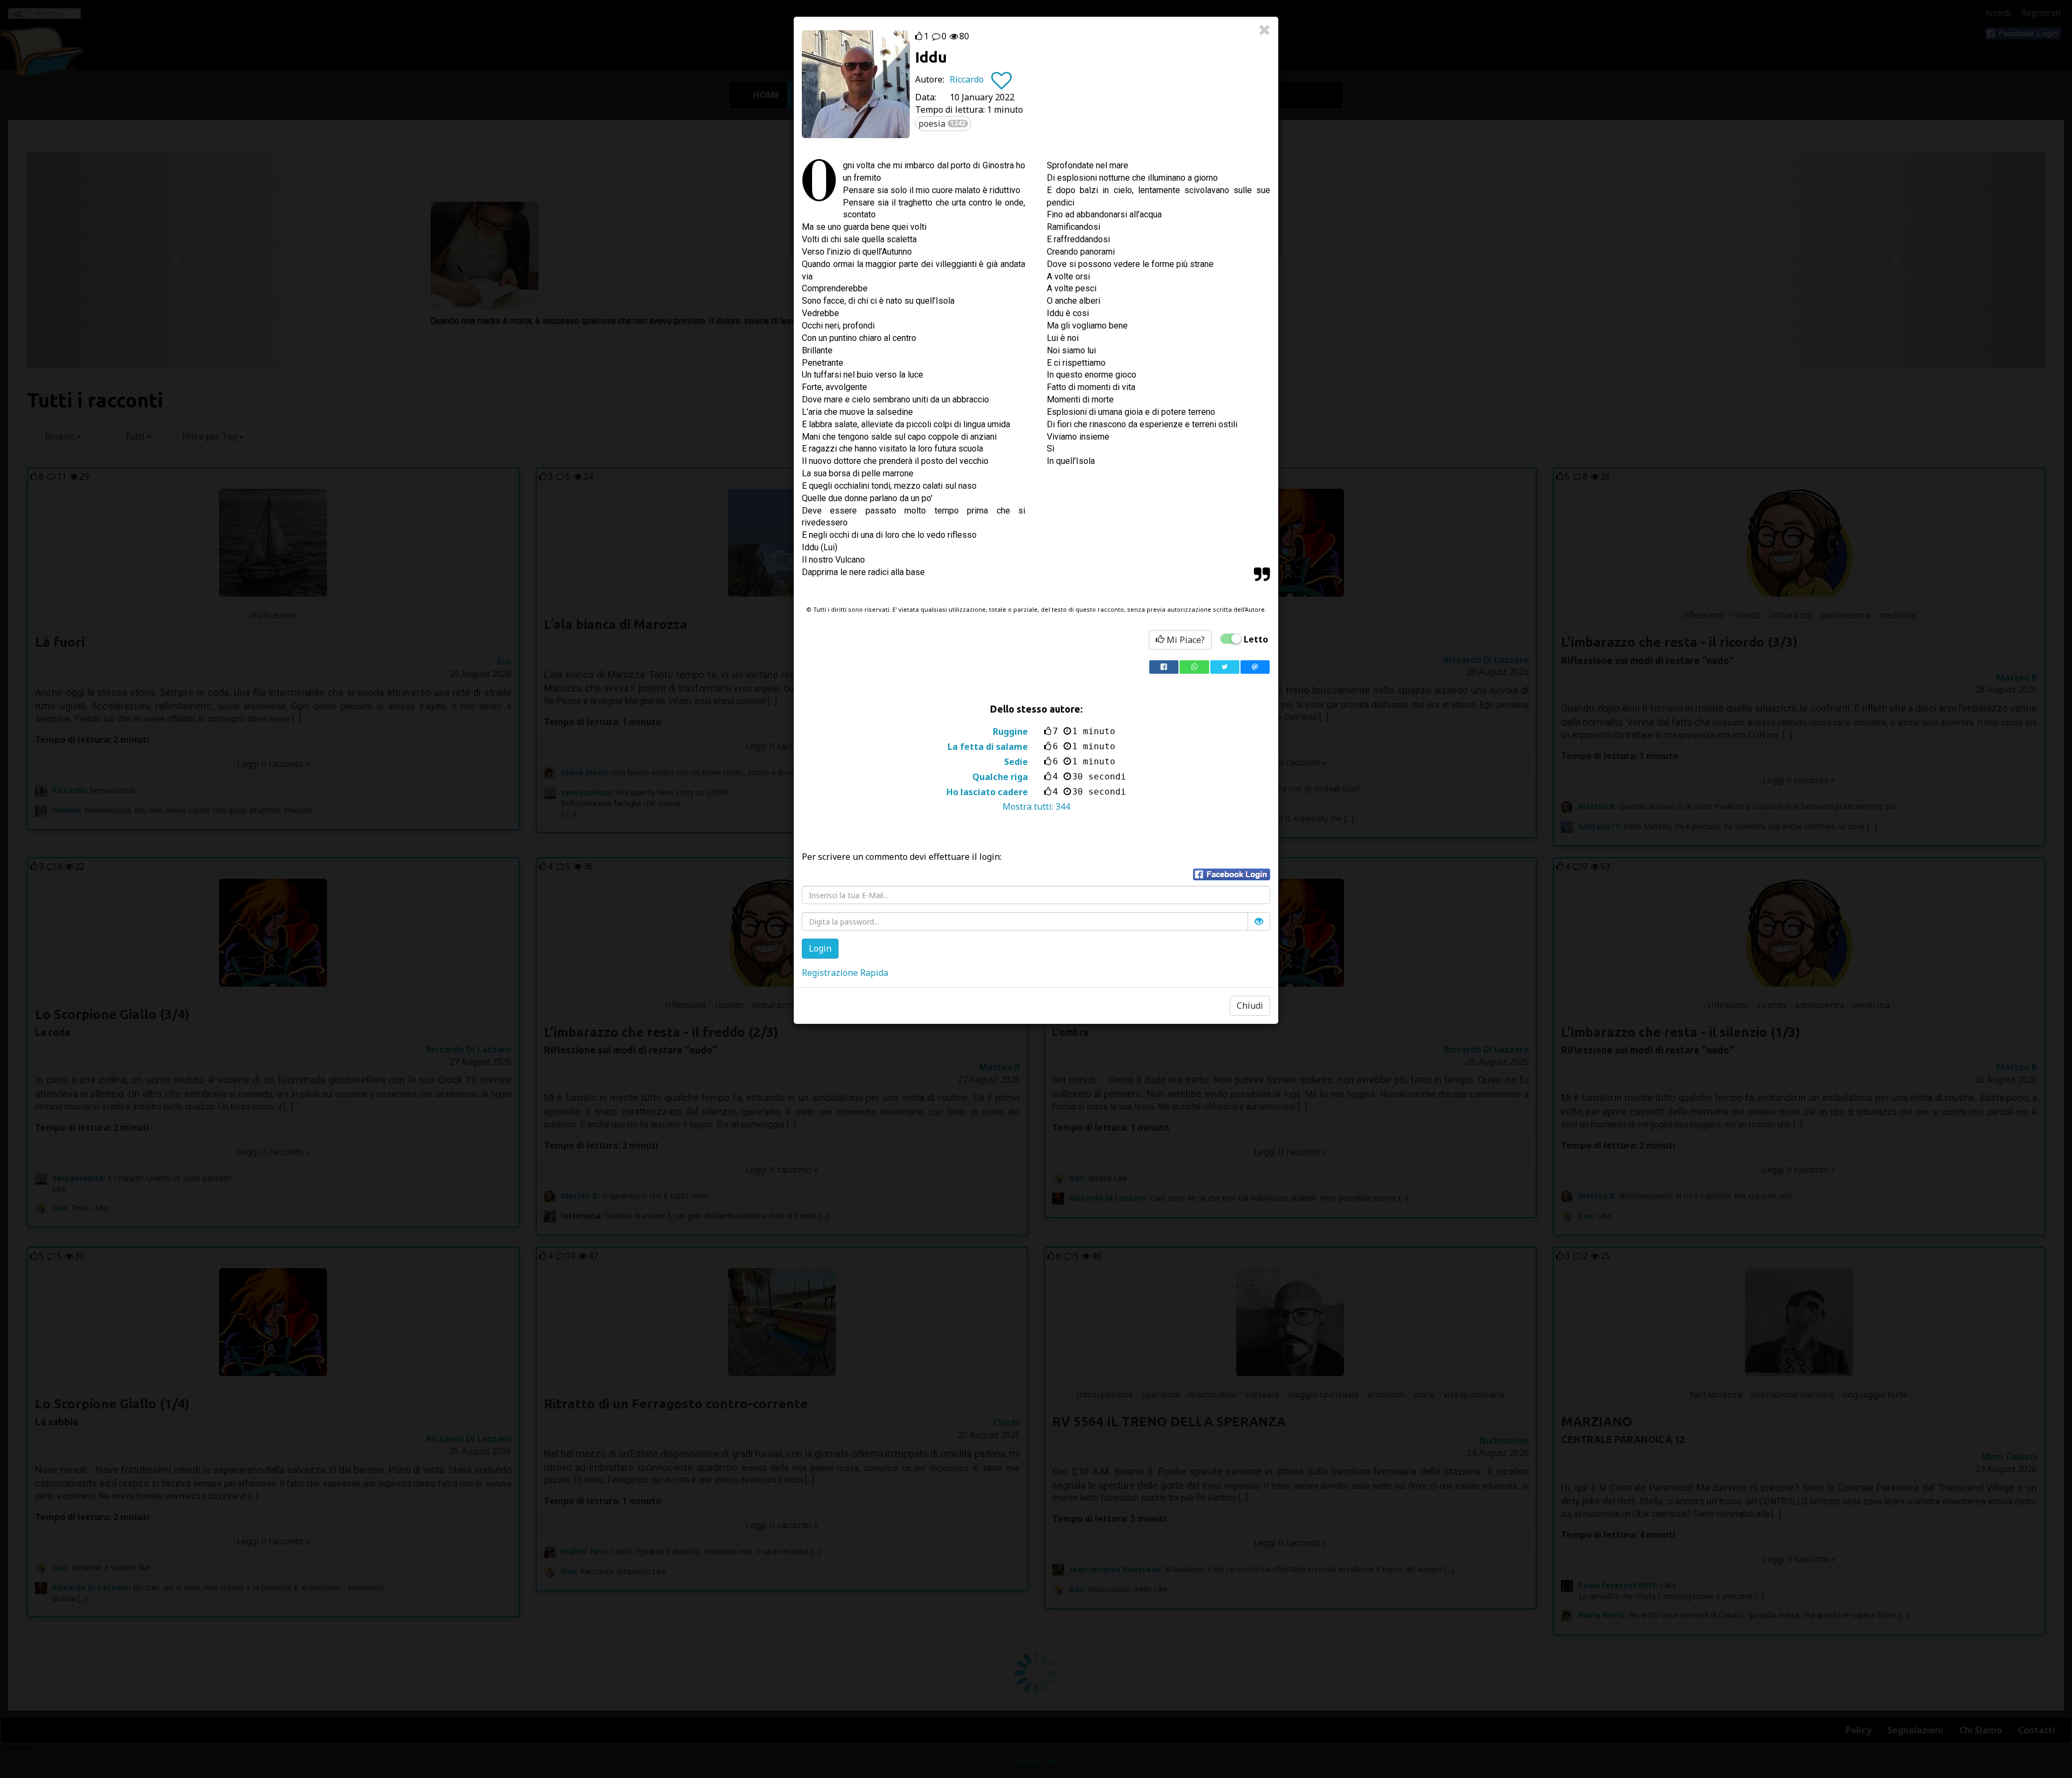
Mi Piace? (1185, 640)
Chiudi (1250, 1006)
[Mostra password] (1259, 921)
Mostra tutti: (1036, 806)
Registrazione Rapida (845, 973)
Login (820, 948)
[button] (1232, 874)
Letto (1256, 639)
